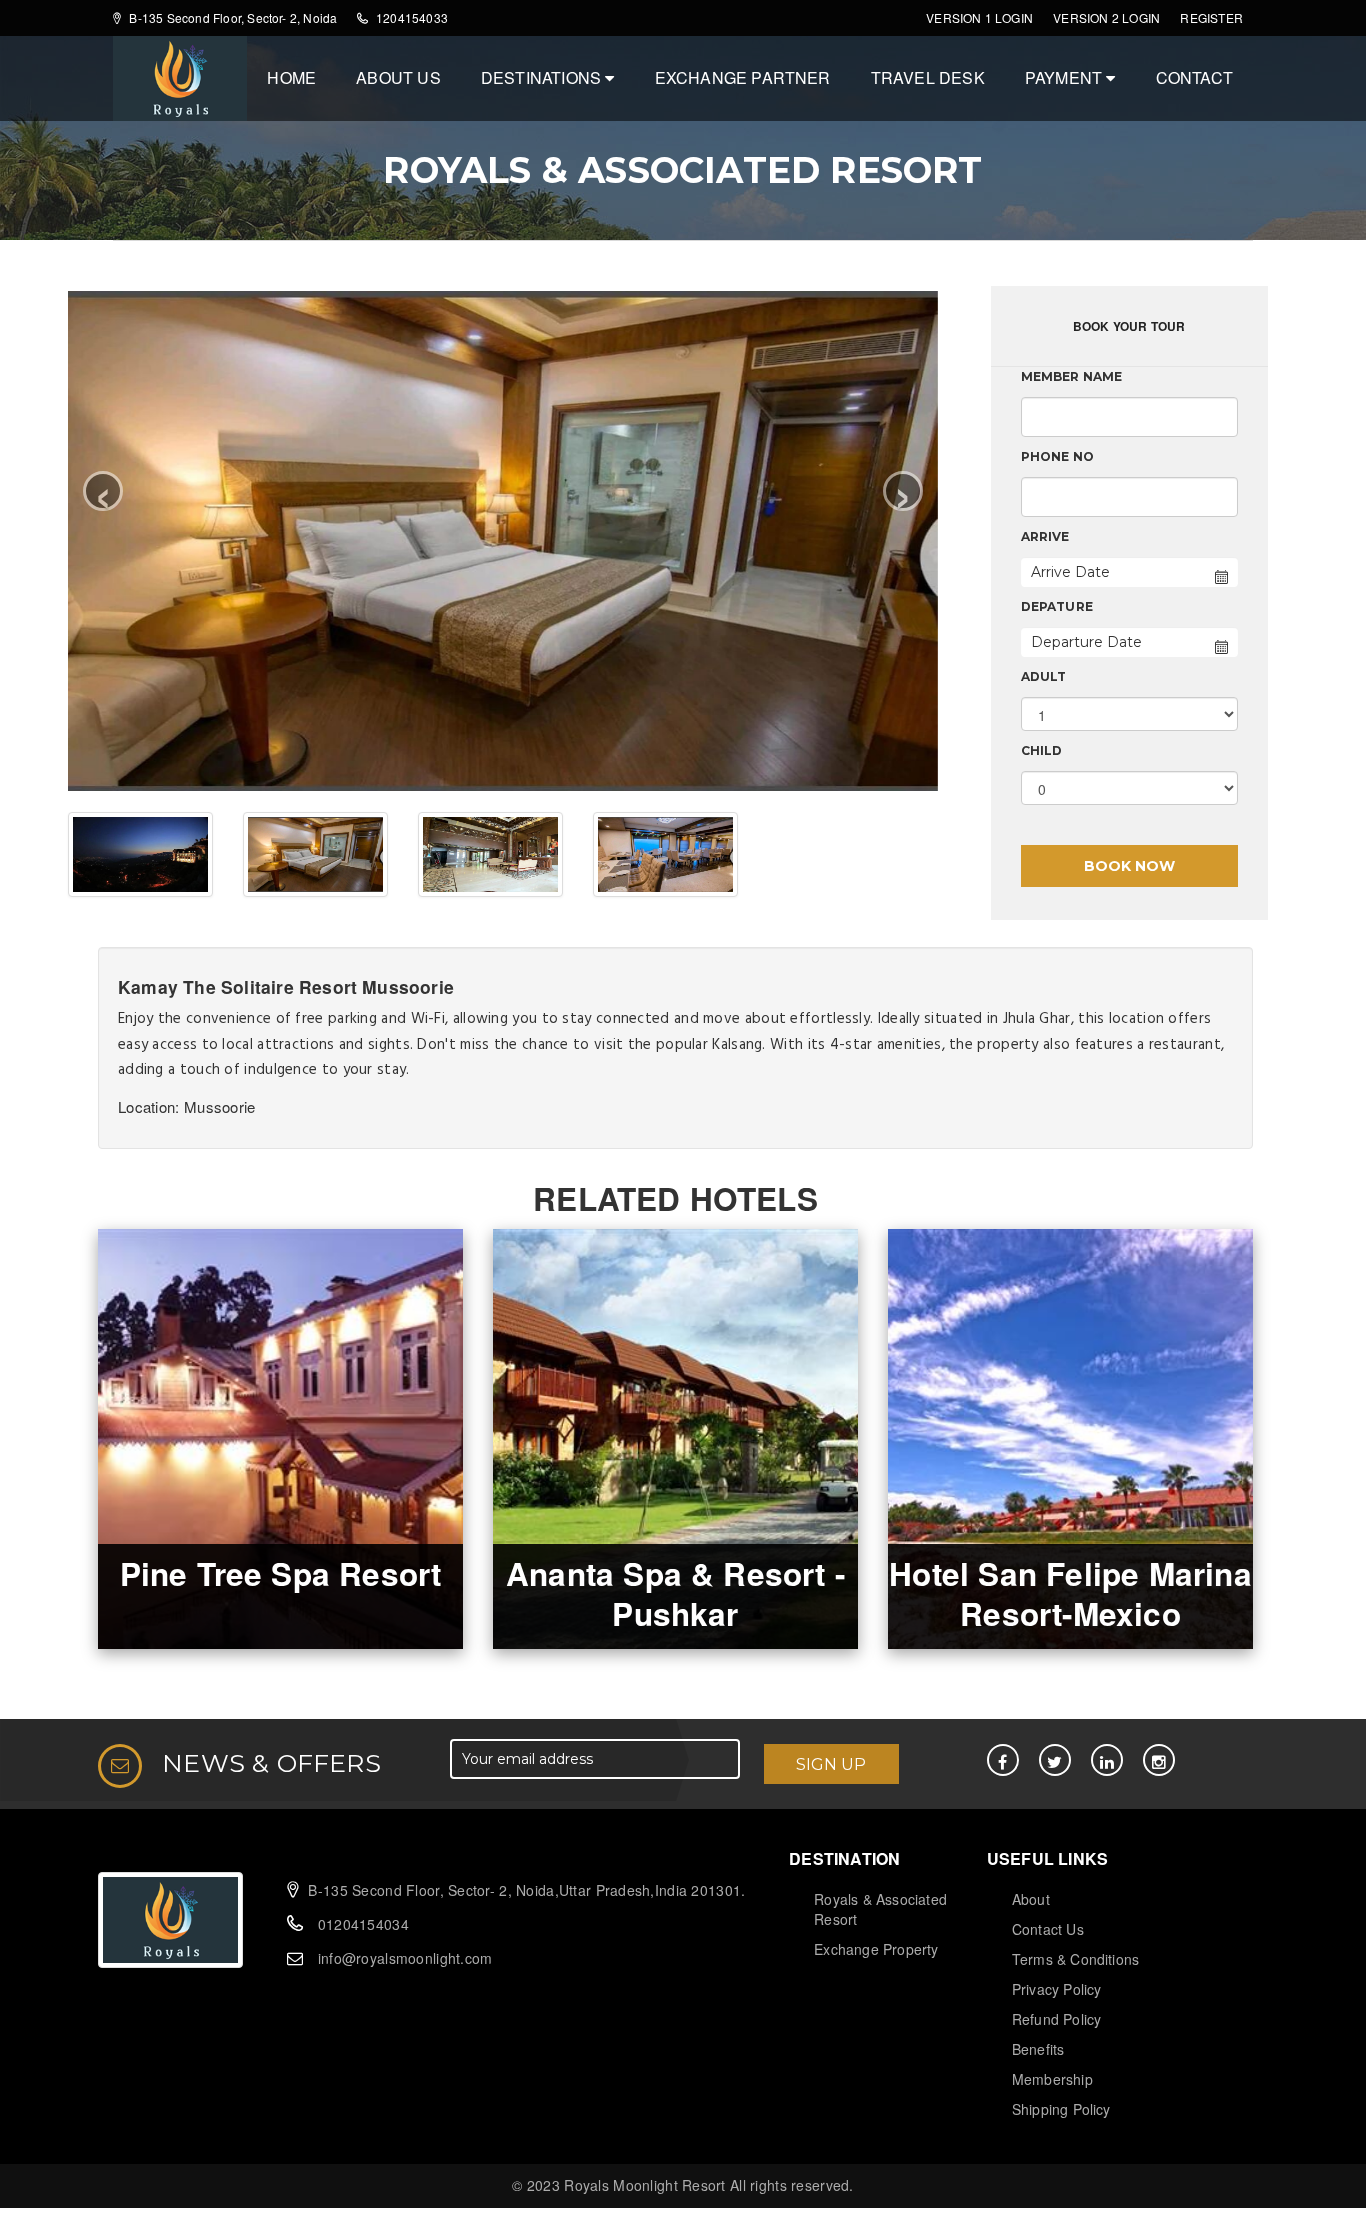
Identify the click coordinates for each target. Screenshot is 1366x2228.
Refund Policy (1057, 2019)
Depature (1057, 606)
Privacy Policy (1057, 1989)
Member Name (1072, 376)
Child (1042, 750)
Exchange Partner (743, 77)
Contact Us (1048, 1929)
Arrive (1045, 536)
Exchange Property (876, 1949)
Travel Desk (928, 77)
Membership (1052, 2079)
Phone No (1058, 456)
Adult (1044, 676)
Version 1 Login (979, 17)
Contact (1194, 77)
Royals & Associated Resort (880, 1909)
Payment (1066, 77)
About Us (398, 77)
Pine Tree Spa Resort (281, 1573)
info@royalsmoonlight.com (405, 1958)
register (1211, 17)
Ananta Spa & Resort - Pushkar (675, 1593)
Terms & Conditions (1076, 1959)
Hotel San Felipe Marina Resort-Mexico (1070, 1593)
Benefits (1038, 2049)
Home (291, 77)
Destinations (543, 77)
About (1031, 1899)
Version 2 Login (1106, 17)
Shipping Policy (1061, 2109)
